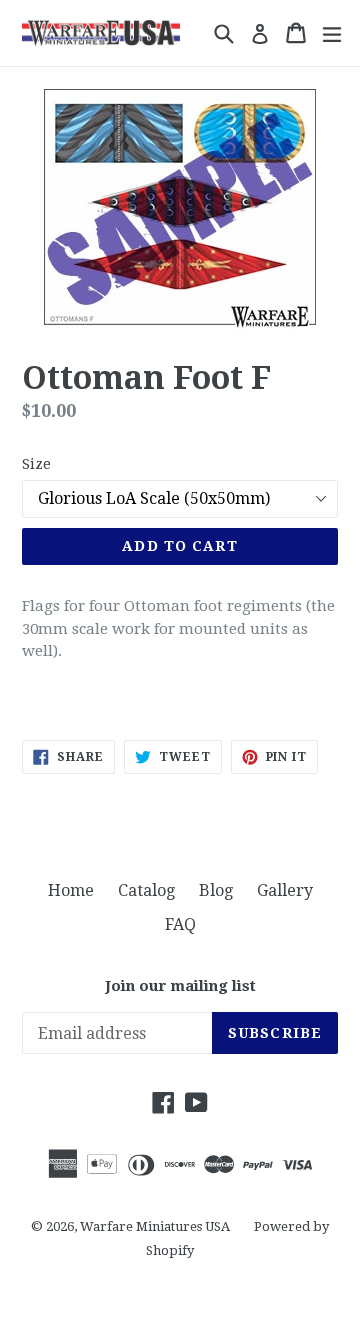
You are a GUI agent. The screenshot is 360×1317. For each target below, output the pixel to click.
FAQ (180, 924)
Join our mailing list (180, 986)
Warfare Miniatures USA (155, 1226)
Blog (216, 890)
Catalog (146, 890)
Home (71, 890)
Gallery (285, 890)
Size (36, 464)
